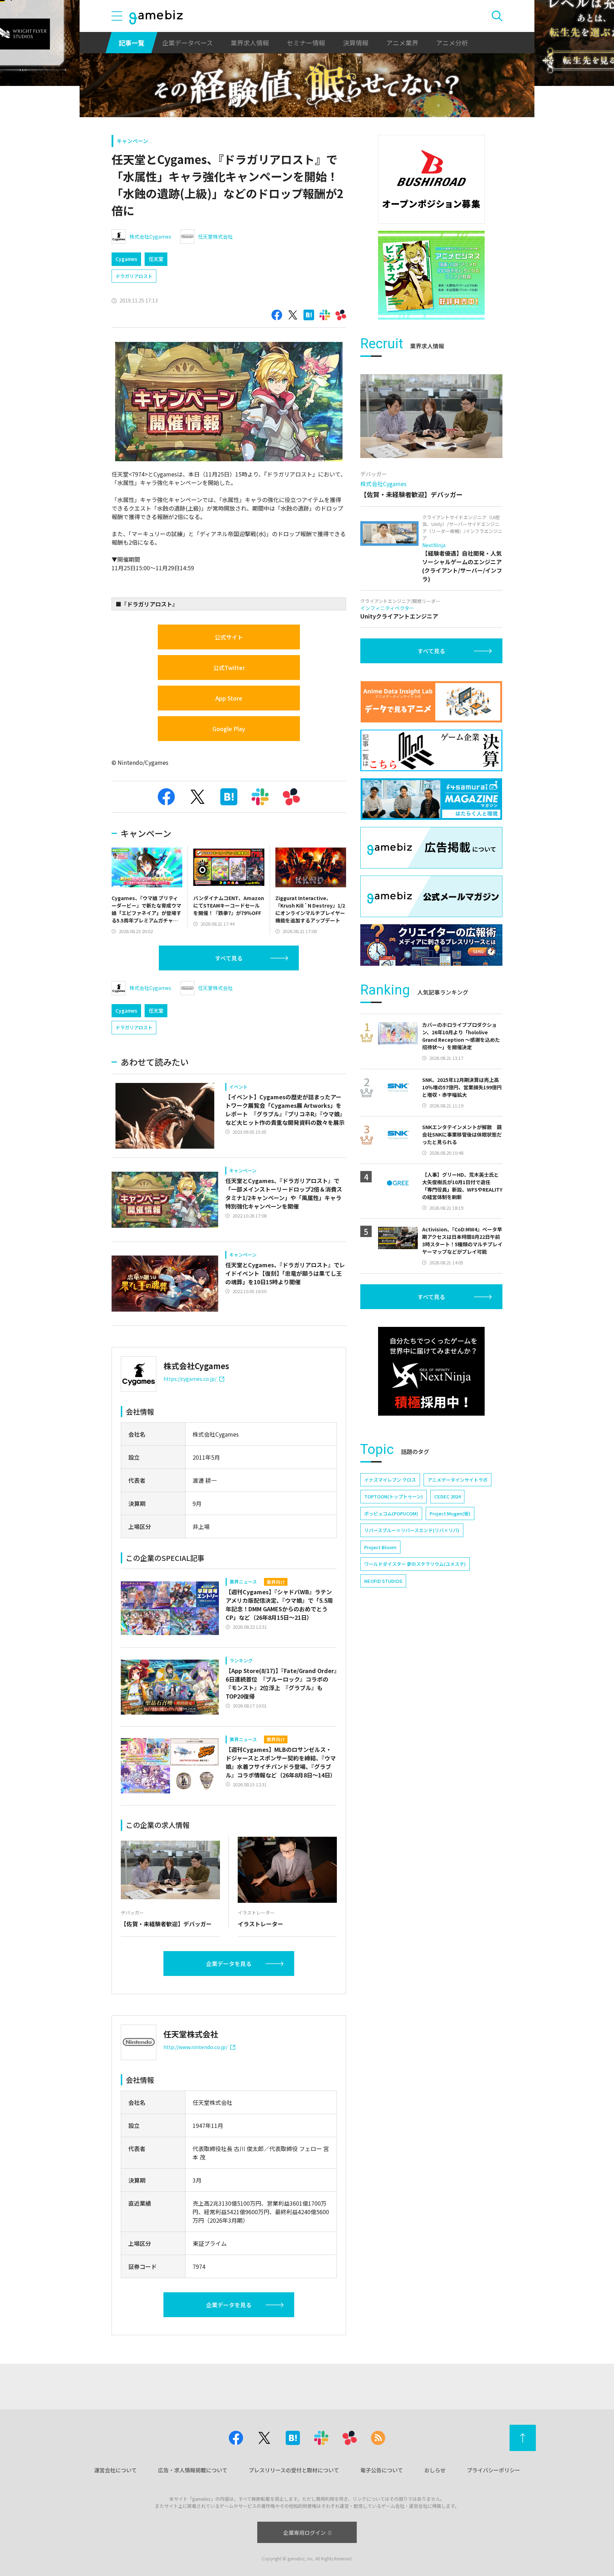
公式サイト (229, 637)
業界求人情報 (250, 43)
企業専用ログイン (305, 2533)
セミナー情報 (306, 43)
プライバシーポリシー (494, 2470)
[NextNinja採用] (431, 1371)
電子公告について (382, 2470)
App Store (229, 698)
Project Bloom (380, 1547)
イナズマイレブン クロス (390, 1480)
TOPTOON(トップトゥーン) (394, 1496)
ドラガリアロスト (134, 276)
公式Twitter (229, 668)
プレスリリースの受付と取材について (294, 2470)
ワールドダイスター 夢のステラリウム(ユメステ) (415, 1564)
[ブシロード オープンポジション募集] (431, 179)
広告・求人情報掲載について (193, 2470)
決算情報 (356, 43)
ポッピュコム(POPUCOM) (391, 1513)
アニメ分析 (452, 43)
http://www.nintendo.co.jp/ (195, 2047)
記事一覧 (131, 43)
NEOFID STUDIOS (383, 1581)
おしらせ (435, 2470)
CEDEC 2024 (447, 1496)
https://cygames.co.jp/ (190, 1379)
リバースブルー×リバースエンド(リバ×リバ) (412, 1530)
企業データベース (187, 43)
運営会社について (115, 2470)
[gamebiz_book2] (431, 275)
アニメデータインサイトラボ (457, 1480)
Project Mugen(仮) (450, 1513)
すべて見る (229, 958)
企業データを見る (229, 1964)
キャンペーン (132, 141)
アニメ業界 (402, 43)
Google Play (229, 729)
